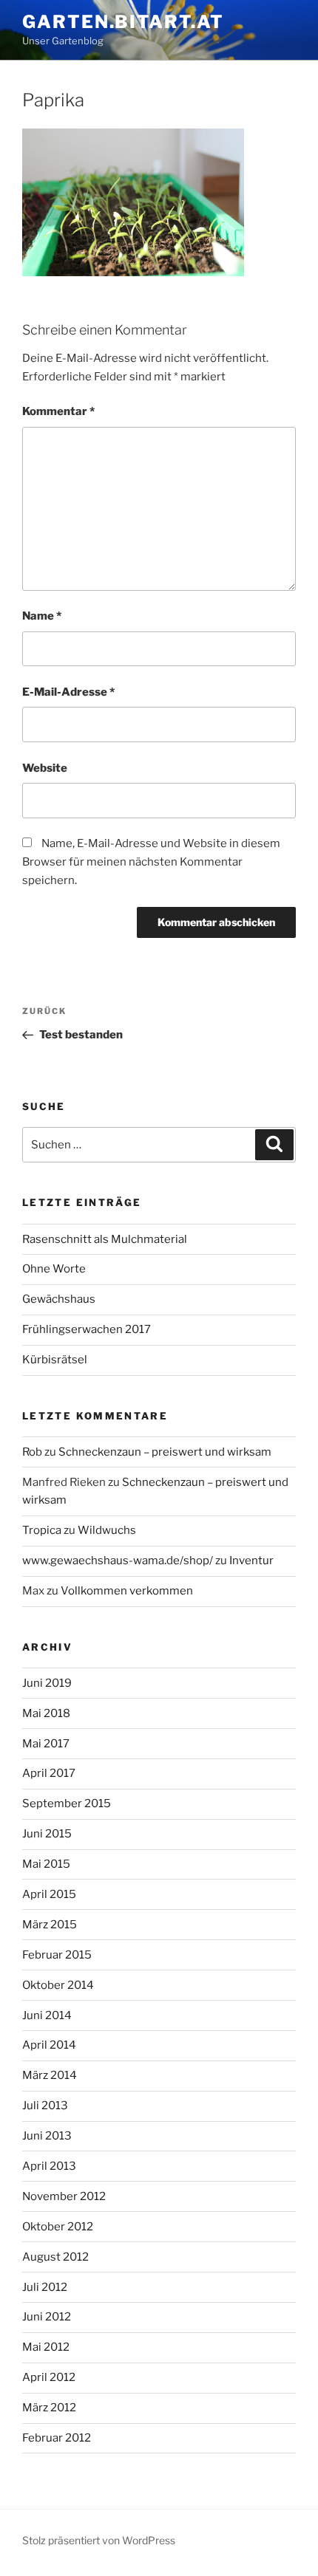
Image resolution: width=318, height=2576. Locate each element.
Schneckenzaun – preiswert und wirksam (165, 1452)
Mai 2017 (46, 1744)
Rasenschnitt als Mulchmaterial (105, 1239)
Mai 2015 (46, 1864)
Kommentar (58, 411)
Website (45, 768)
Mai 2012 (46, 2347)
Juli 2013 (45, 2106)
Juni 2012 (47, 2317)
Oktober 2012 (58, 2227)
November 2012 (64, 2196)
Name (42, 616)
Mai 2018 (46, 1713)
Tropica (42, 1530)
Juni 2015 (47, 1834)
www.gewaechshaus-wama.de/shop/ (118, 1561)
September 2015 (67, 1803)
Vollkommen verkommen (127, 1591)
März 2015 (50, 1925)
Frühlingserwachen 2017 (87, 1329)
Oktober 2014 (58, 1985)
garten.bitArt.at (123, 22)
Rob (32, 1452)
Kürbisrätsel (55, 1360)
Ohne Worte (54, 1269)
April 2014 (49, 2045)
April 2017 (49, 1773)
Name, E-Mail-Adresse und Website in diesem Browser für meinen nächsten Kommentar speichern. (151, 862)
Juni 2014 (47, 2015)
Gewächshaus (59, 1299)
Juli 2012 (45, 2287)
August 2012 (55, 2257)
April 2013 (49, 2166)
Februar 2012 (57, 2438)
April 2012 (49, 2377)
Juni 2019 (47, 1683)
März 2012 (49, 2408)
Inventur (251, 1561)
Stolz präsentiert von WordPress (99, 2540)
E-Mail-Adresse (68, 692)
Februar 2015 (57, 1955)
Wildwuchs (107, 1530)
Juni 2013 (47, 2136)
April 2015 (49, 1894)
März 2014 (50, 2075)
